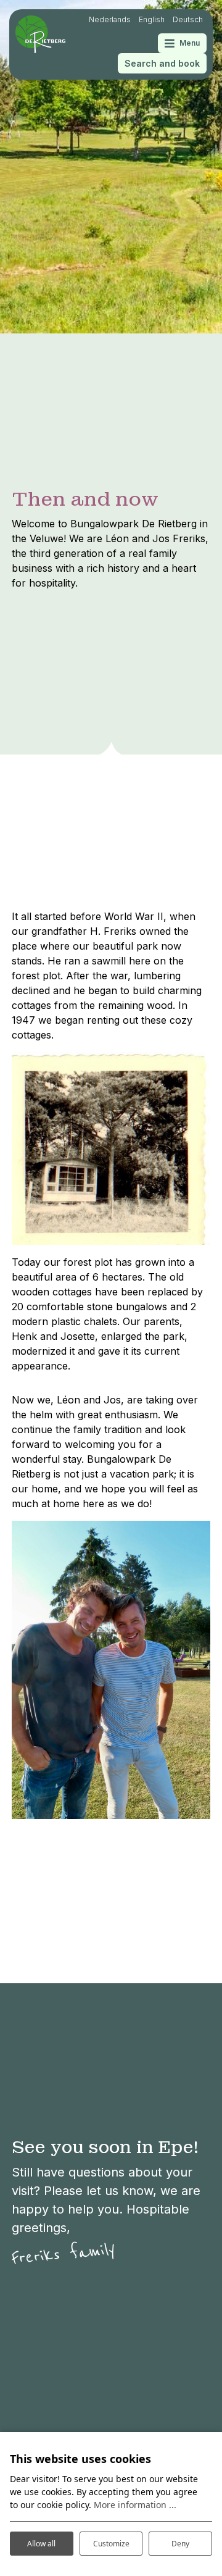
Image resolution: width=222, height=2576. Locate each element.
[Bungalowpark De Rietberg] (40, 34)
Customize (111, 2544)
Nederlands (110, 19)
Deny (180, 2544)
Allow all (41, 2544)
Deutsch (188, 19)
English (152, 19)
